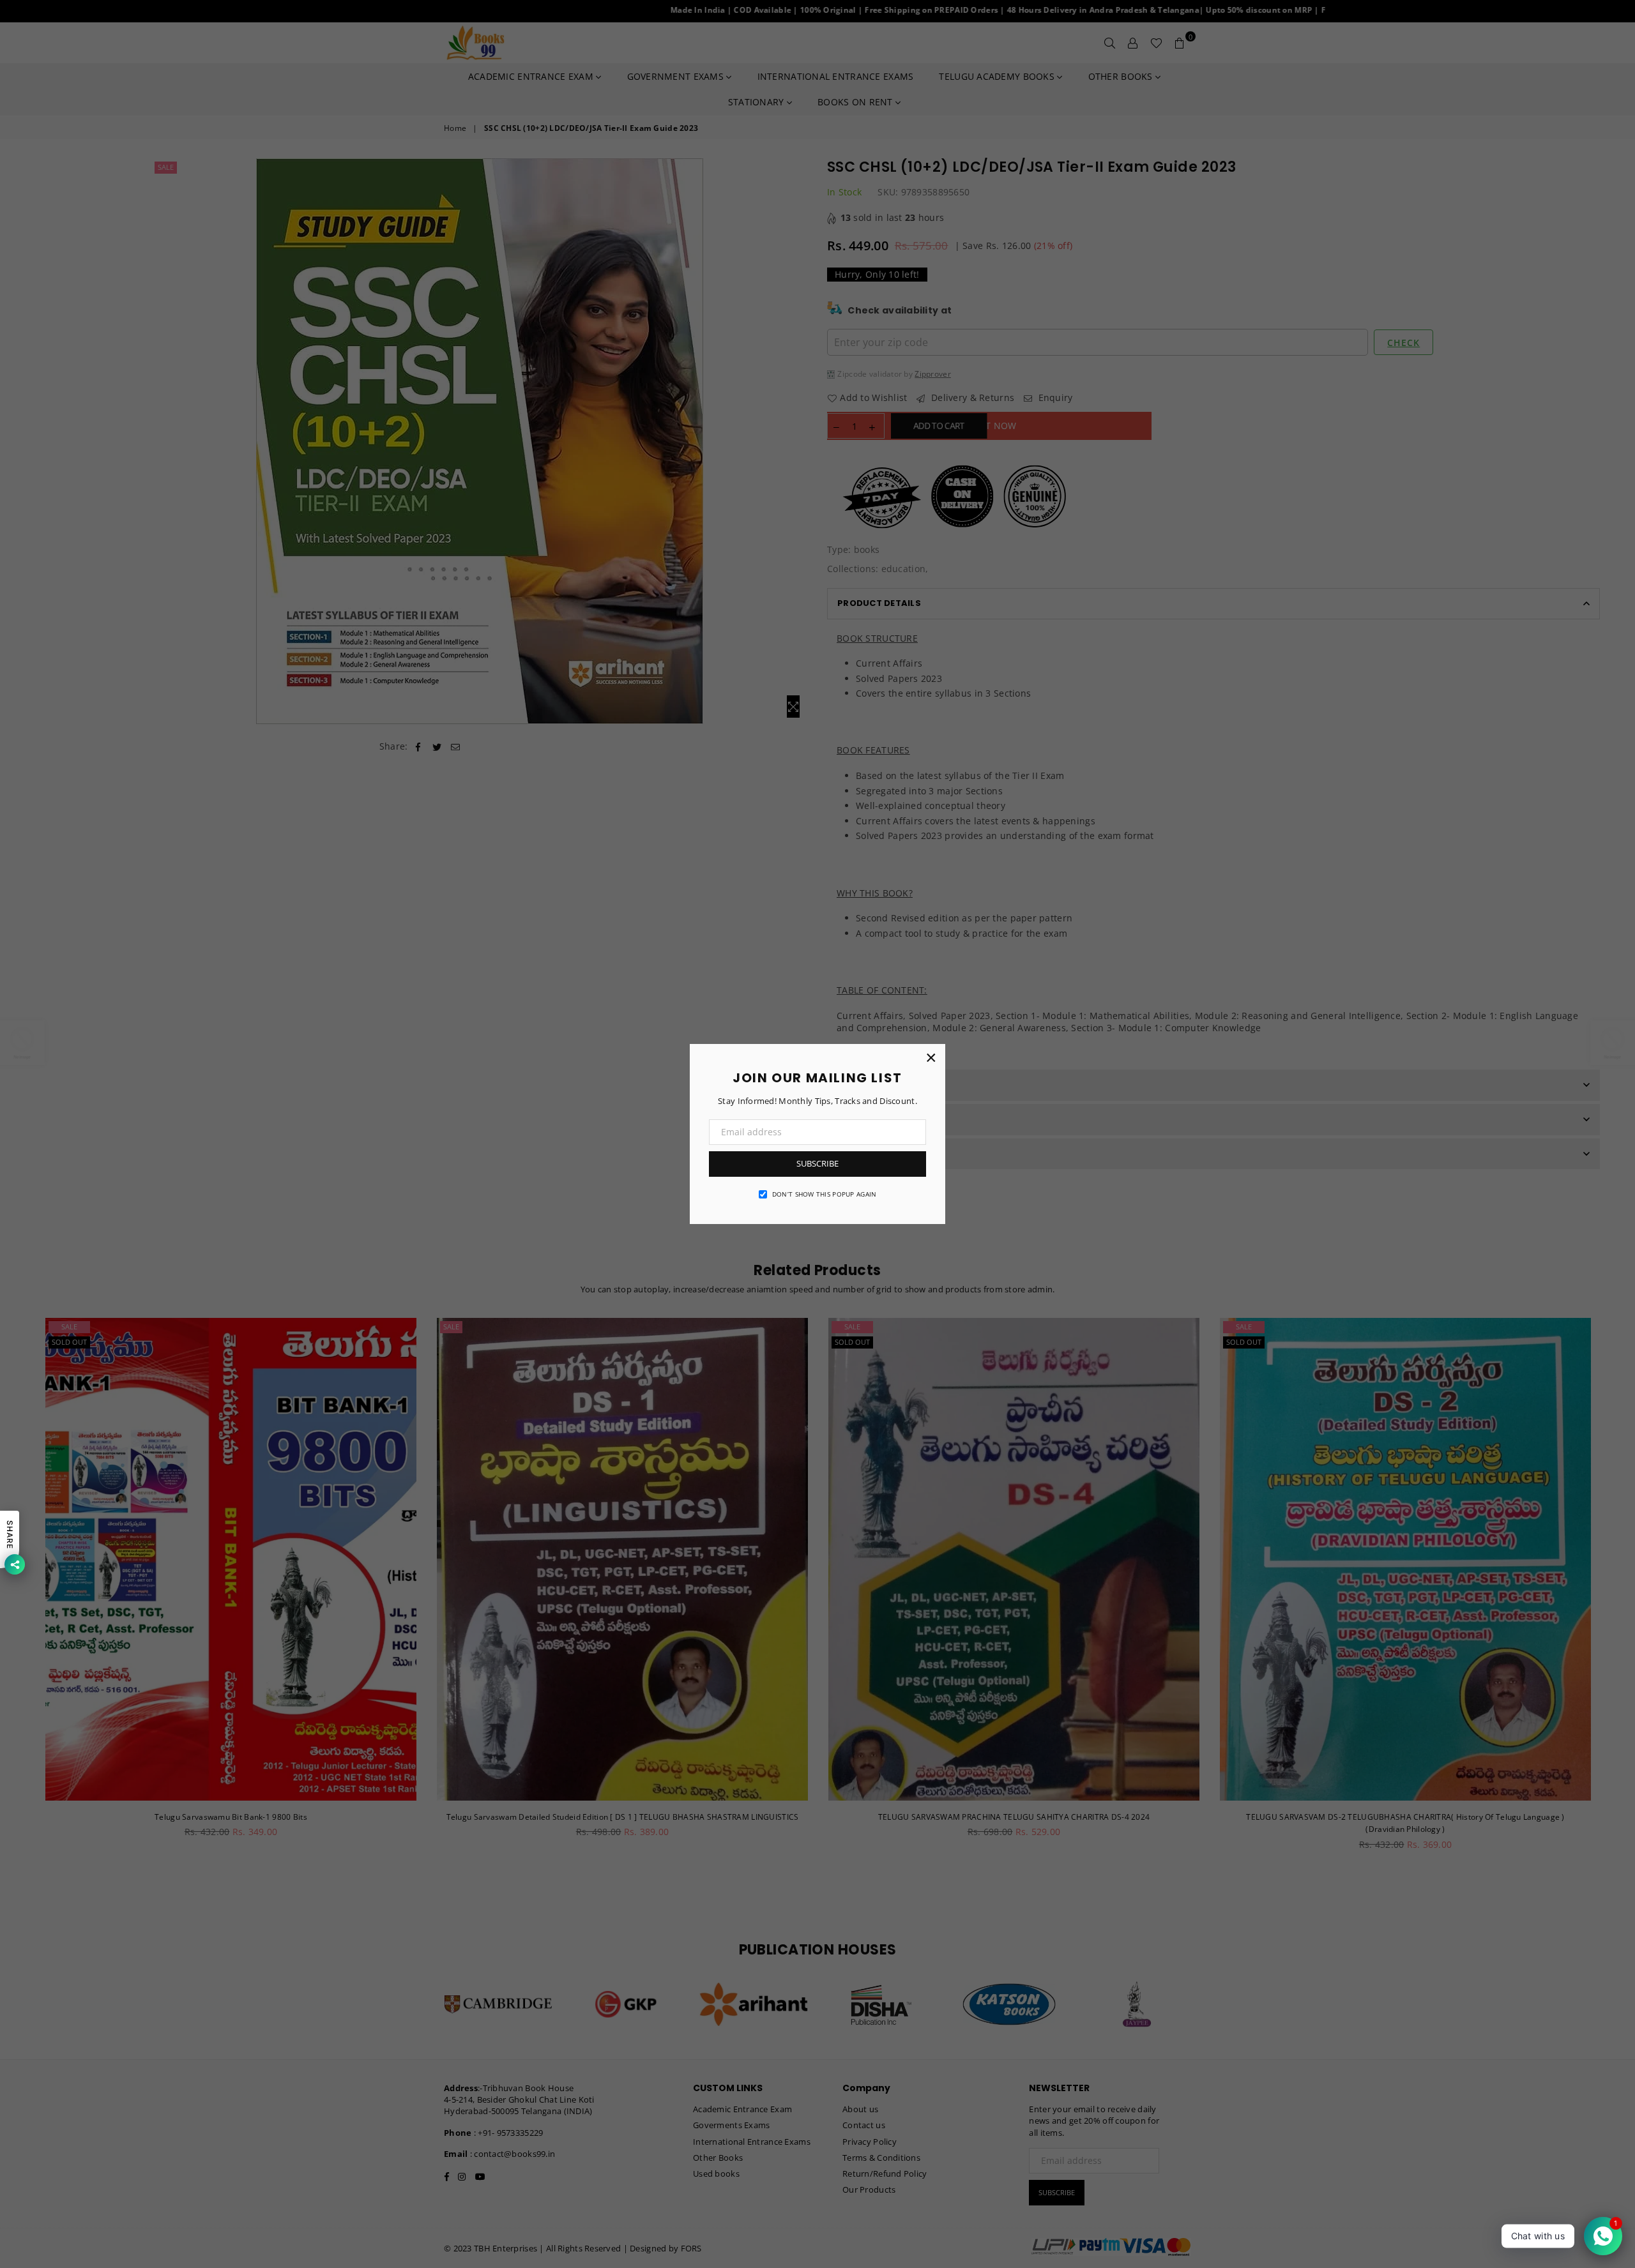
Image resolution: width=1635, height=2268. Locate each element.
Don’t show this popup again (825, 1194)
